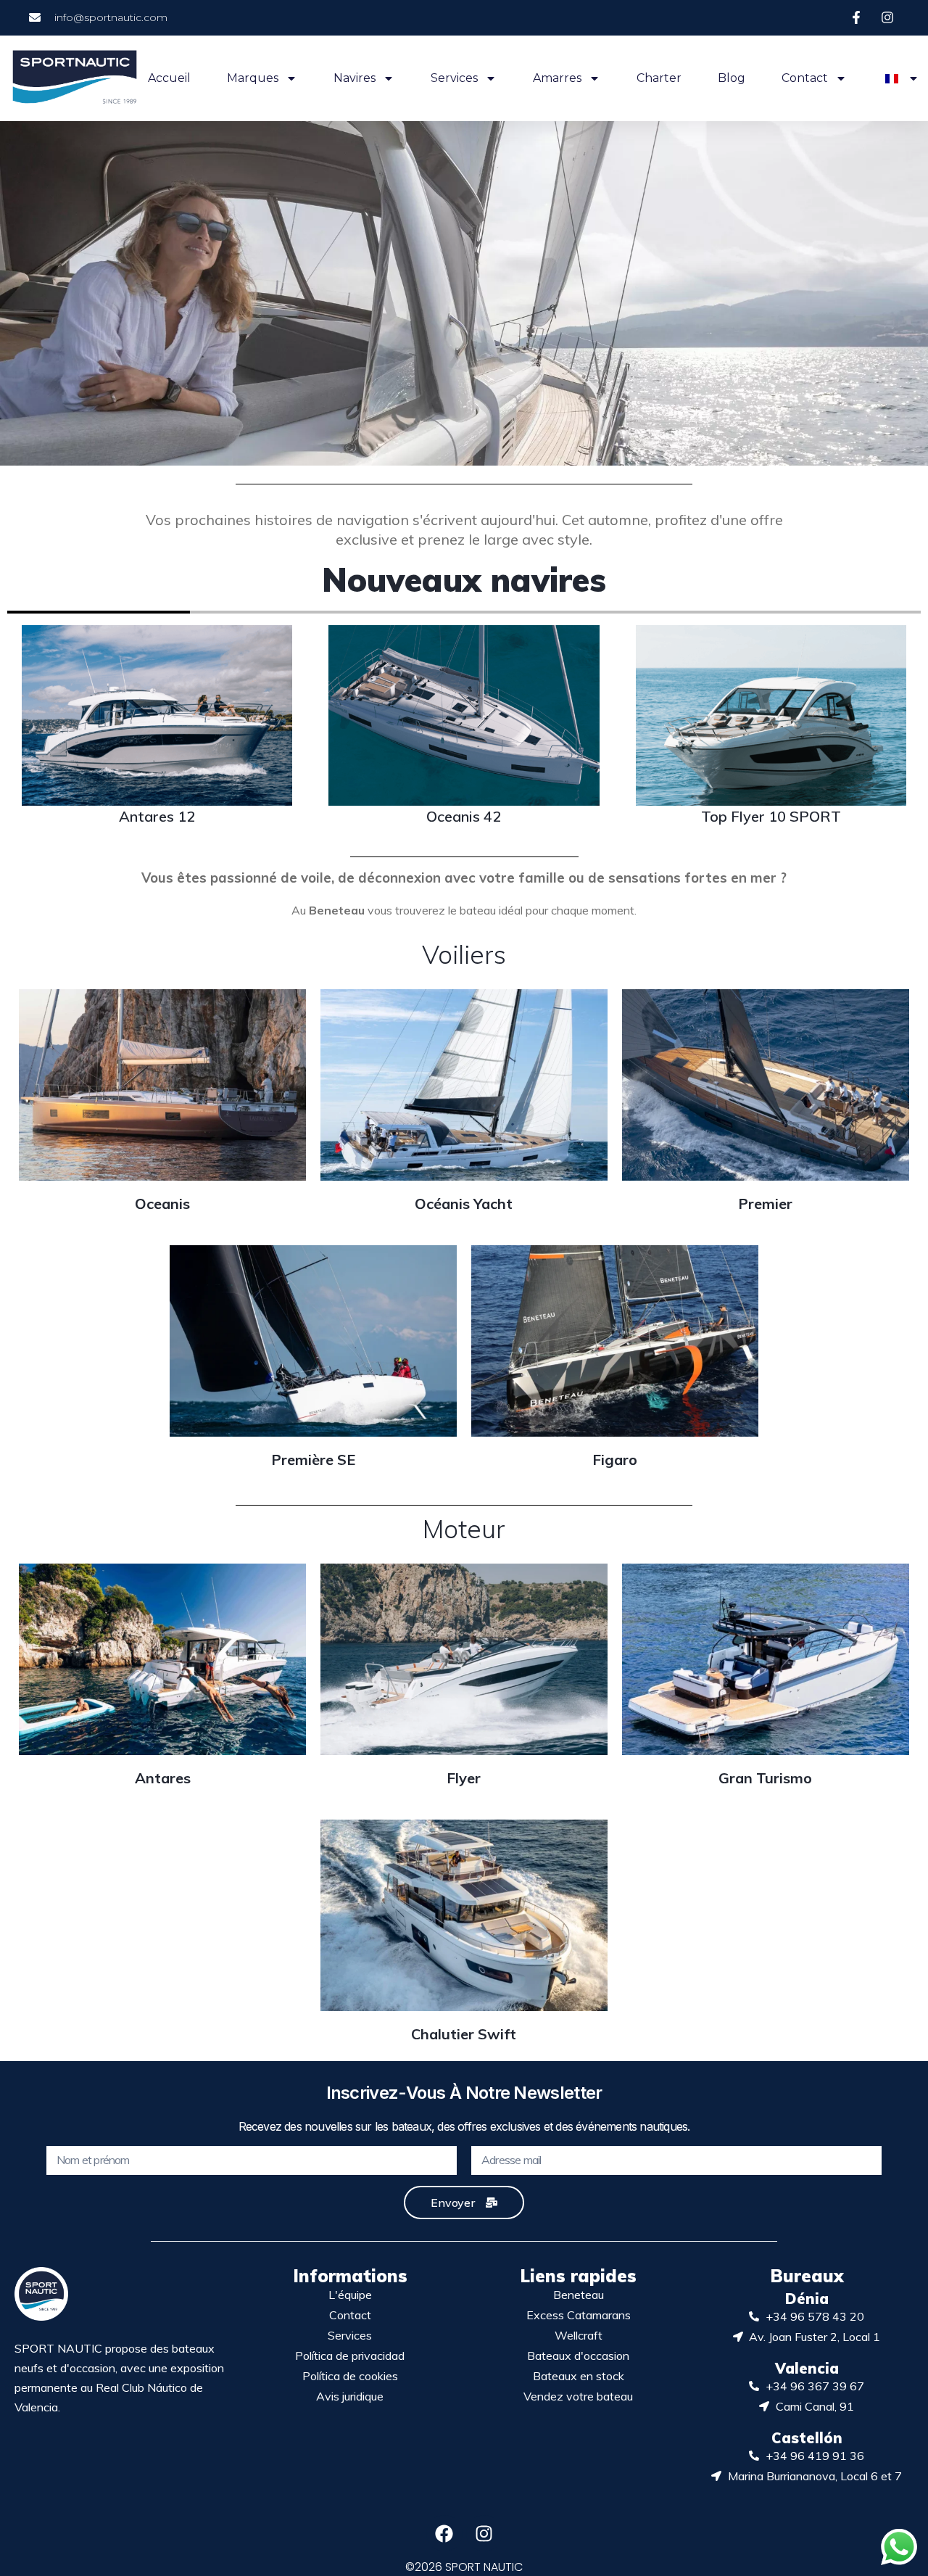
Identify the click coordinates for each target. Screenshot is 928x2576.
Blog (732, 78)
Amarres (557, 78)
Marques (253, 78)
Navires (355, 78)
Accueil (169, 78)
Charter (659, 78)
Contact (805, 78)
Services (454, 78)
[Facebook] (444, 2533)
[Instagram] (484, 2533)
